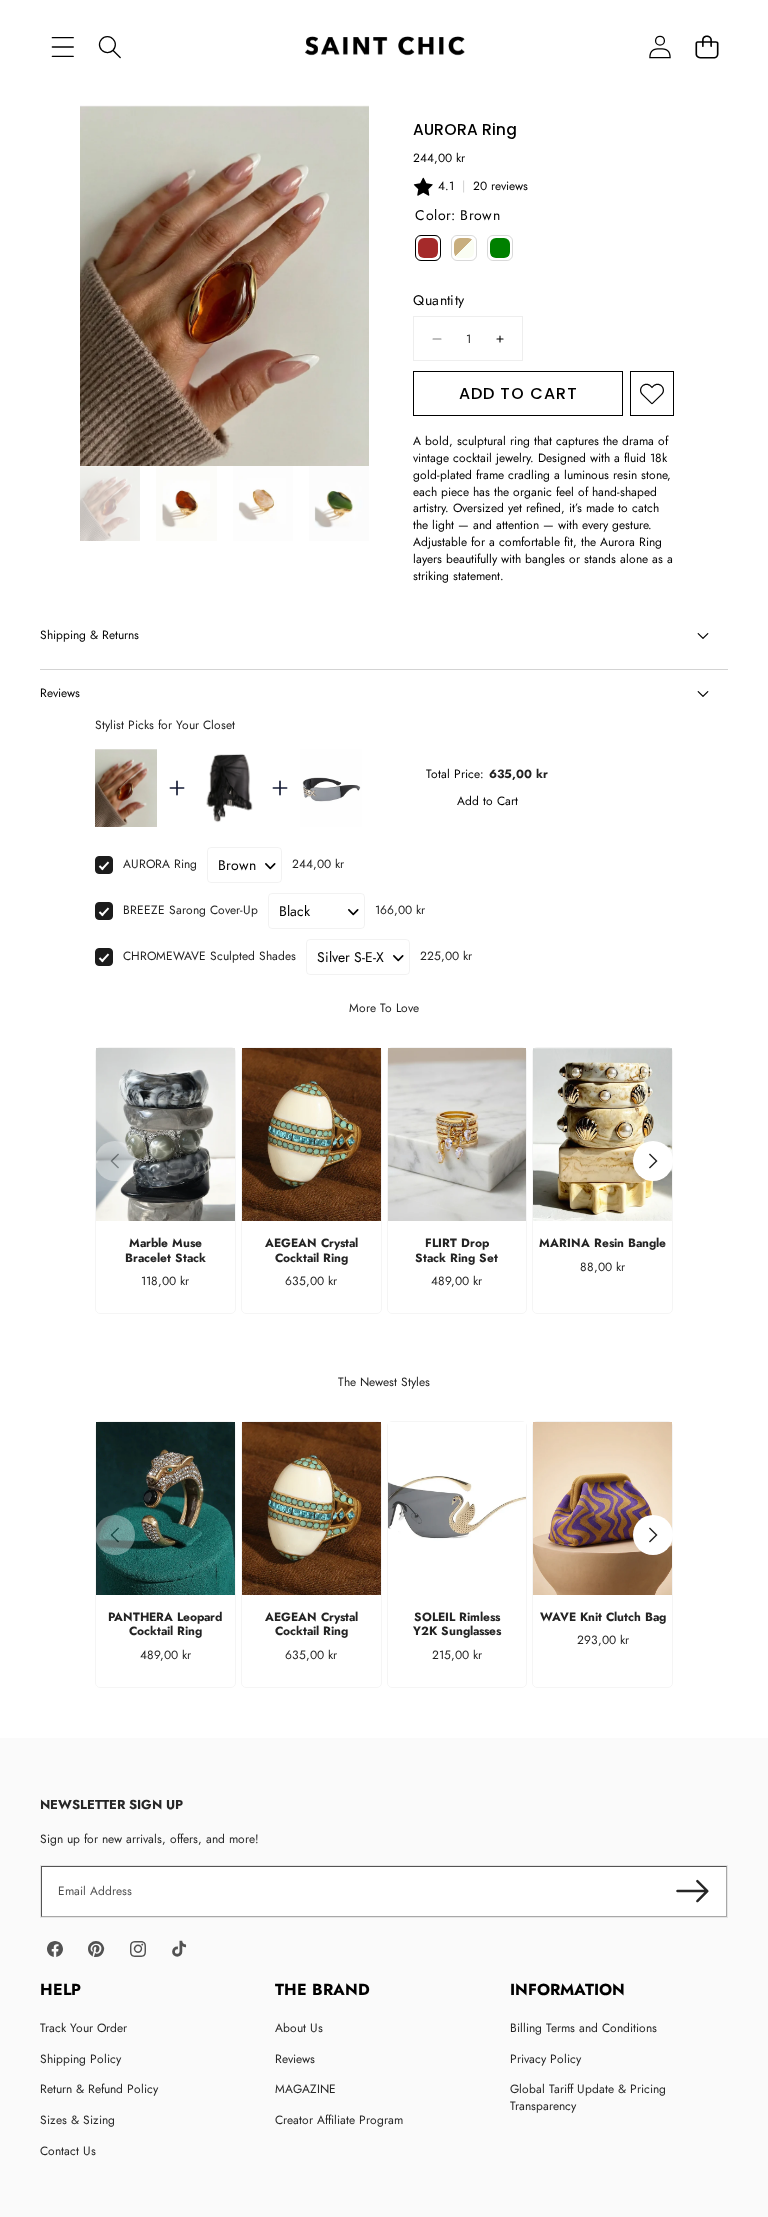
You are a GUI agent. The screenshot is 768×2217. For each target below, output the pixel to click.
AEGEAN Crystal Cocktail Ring (311, 1250)
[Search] (109, 47)
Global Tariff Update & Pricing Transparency (588, 2097)
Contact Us (68, 2151)
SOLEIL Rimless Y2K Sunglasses (457, 1624)
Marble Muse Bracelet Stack (165, 1250)
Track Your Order (83, 2028)
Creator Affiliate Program (339, 2120)
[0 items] (706, 47)
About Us (299, 2028)
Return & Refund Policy (99, 2089)
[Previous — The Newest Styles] (115, 1535)
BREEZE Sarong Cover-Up (190, 910)
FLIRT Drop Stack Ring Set (456, 1250)
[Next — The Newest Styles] (653, 1535)
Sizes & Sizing (77, 2120)
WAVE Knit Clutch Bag (603, 1617)
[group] (110, 503)
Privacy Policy (545, 2059)
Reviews (295, 2059)
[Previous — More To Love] (115, 1161)
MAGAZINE (305, 2089)
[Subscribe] (692, 1891)
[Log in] (659, 47)
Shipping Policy (80, 2059)
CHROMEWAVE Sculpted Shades (209, 956)
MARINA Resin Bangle (602, 1243)
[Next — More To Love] (653, 1161)
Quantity (438, 300)
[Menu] (62, 47)
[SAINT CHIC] (384, 47)
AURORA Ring (160, 864)
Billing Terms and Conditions (583, 2028)
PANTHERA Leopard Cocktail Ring (165, 1624)
